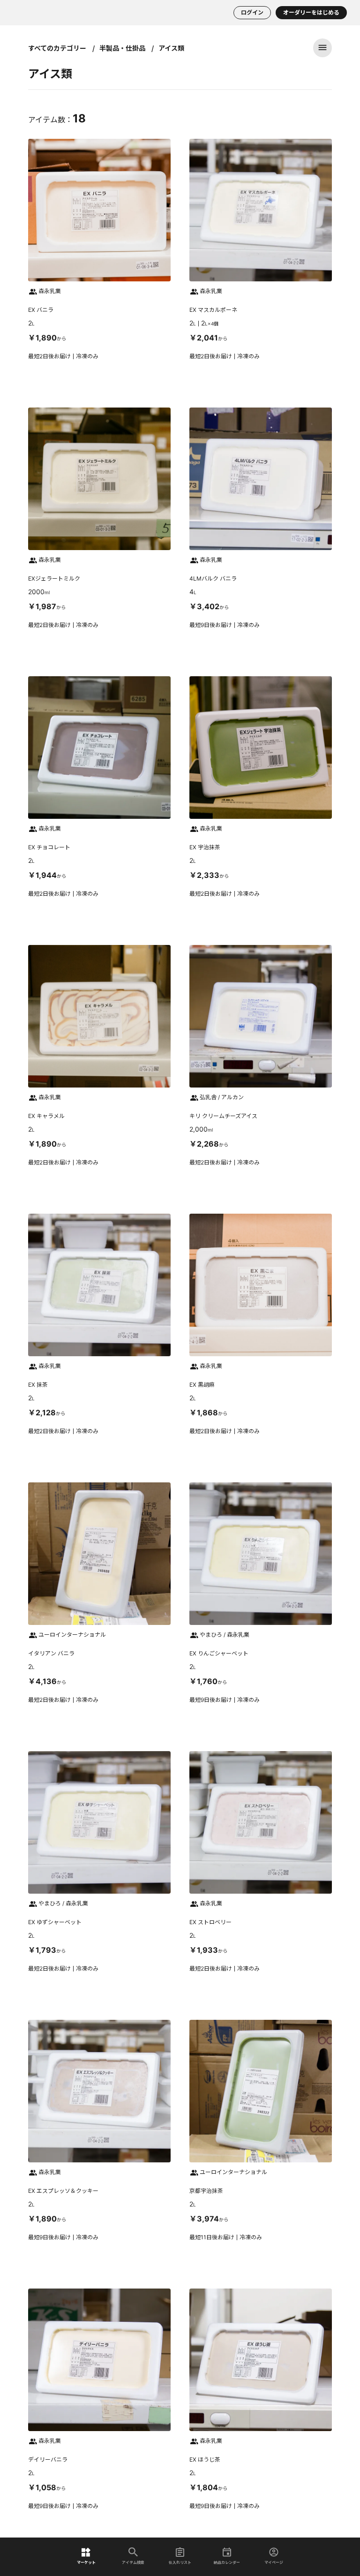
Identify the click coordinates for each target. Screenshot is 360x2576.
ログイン (252, 12)
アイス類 (171, 48)
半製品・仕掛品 (122, 48)
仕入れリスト (180, 2562)
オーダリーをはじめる (311, 12)
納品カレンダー (227, 2562)
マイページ (274, 2562)
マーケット (86, 2562)
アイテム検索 (133, 2562)
